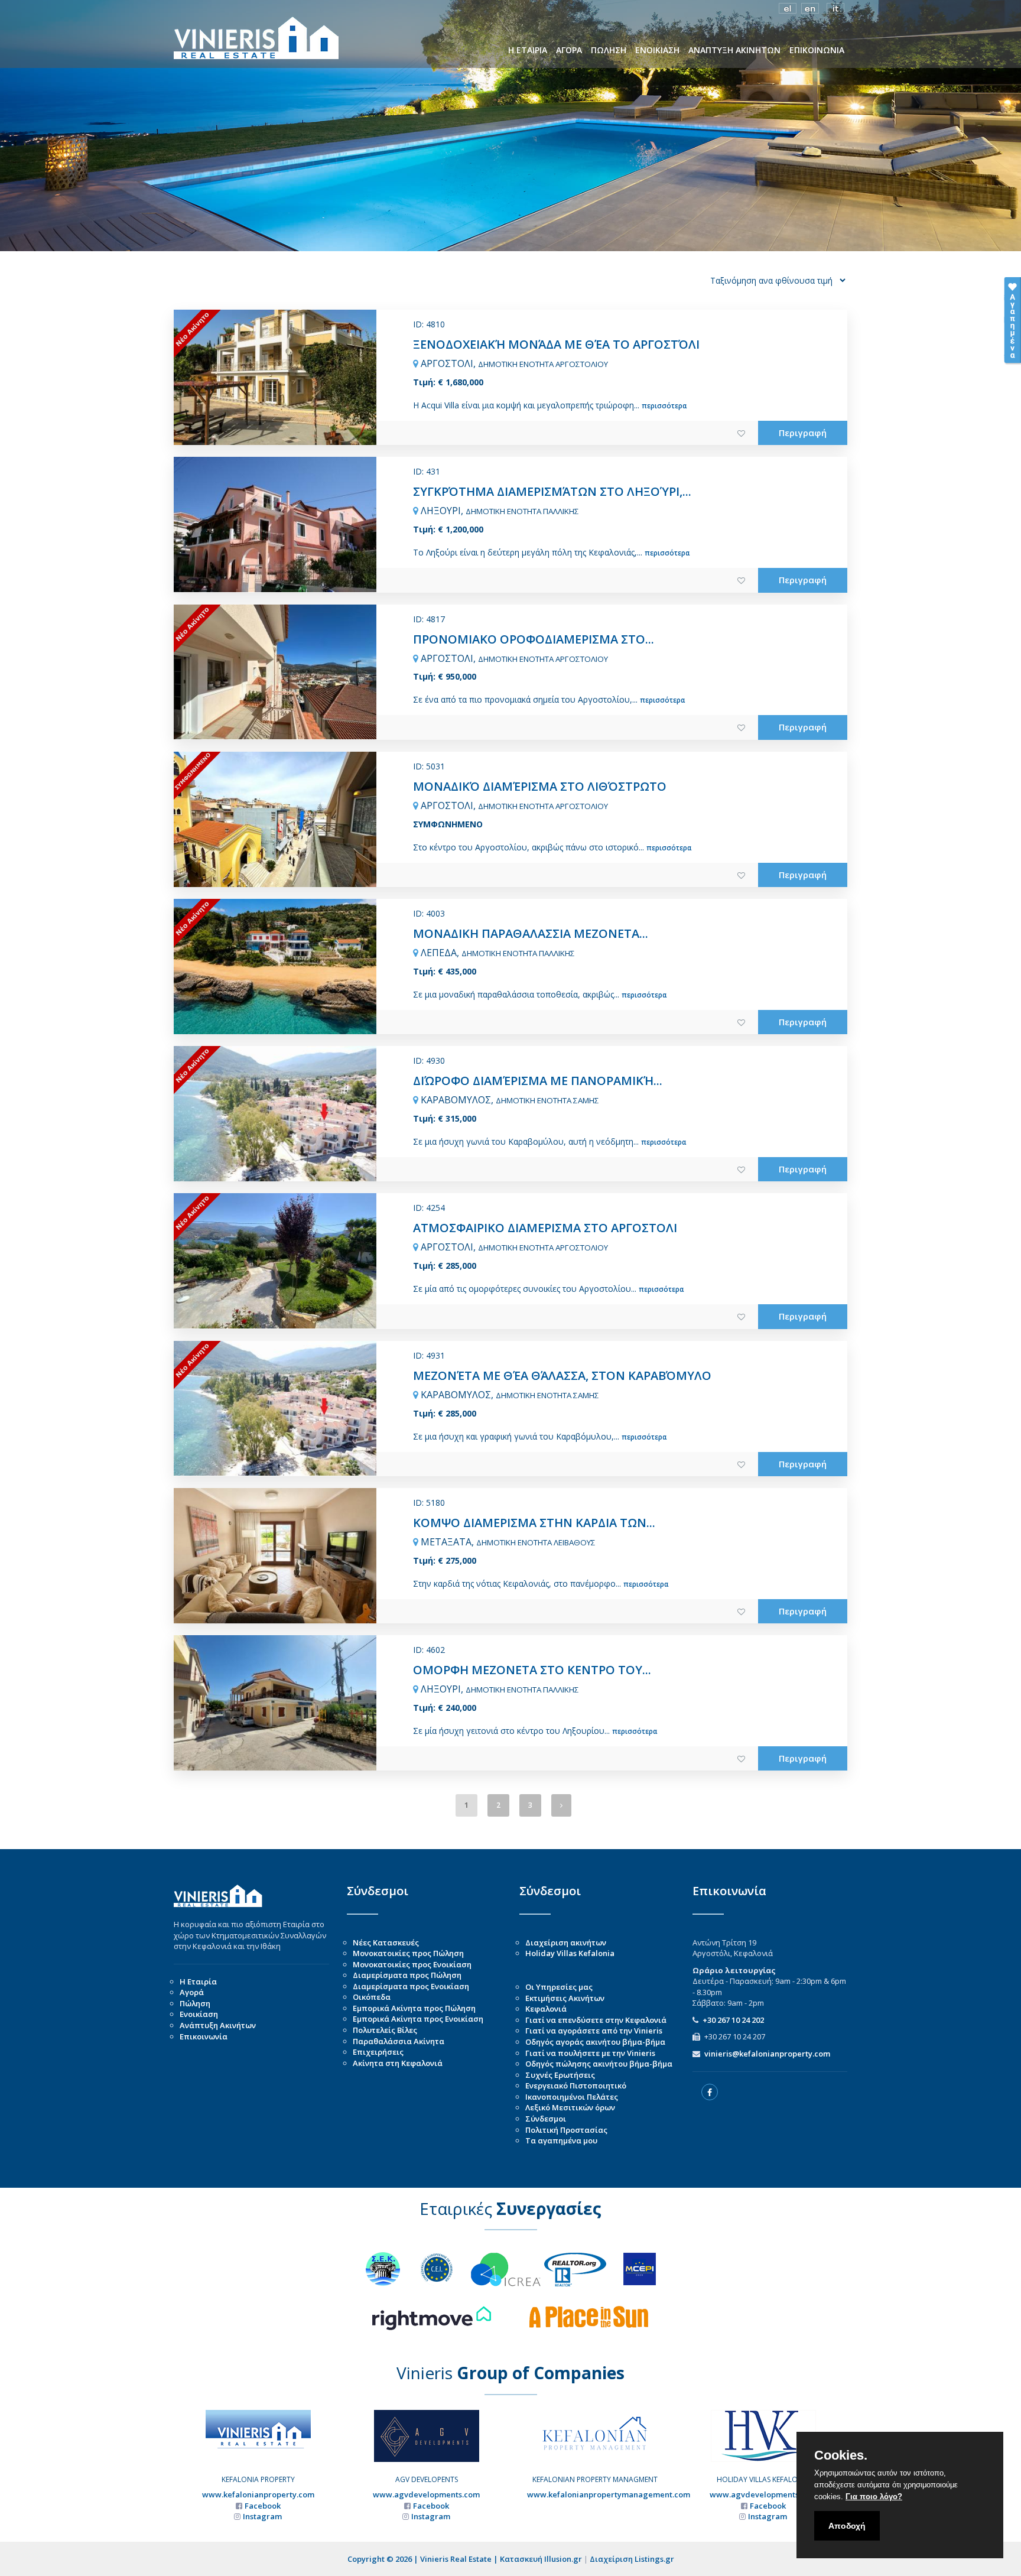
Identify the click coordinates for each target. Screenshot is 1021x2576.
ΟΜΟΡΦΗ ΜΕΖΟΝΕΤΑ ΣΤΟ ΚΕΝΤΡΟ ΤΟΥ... (532, 1670)
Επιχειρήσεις (378, 2052)
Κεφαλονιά (546, 2009)
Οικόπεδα (372, 1997)
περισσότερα (664, 406)
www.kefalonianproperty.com (258, 2494)
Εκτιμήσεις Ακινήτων (565, 1998)
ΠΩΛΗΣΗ (609, 50)
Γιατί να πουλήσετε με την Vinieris (590, 2053)
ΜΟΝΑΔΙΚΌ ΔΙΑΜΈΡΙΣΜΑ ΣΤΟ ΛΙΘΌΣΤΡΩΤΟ (540, 786)
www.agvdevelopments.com (426, 2494)
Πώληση (195, 2003)
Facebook (263, 2506)
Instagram (262, 2516)
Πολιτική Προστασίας (566, 2130)
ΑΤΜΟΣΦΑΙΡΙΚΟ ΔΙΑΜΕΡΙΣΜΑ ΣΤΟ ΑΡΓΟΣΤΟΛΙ (545, 1228)
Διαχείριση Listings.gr (632, 2559)
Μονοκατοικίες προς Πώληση (408, 1953)
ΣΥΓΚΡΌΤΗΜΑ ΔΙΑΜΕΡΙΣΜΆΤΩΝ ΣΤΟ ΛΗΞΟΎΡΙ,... (552, 491)
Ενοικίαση (199, 2014)
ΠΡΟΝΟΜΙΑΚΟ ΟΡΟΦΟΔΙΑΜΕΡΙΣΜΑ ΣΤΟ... (534, 639)
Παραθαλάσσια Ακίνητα (399, 2041)
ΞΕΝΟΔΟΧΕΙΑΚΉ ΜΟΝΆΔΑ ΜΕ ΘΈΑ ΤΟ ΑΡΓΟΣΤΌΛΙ (556, 344)
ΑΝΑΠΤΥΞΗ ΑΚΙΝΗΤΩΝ (734, 50)
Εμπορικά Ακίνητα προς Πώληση (414, 2008)
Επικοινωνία (204, 2036)
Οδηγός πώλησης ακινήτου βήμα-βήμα (599, 2064)
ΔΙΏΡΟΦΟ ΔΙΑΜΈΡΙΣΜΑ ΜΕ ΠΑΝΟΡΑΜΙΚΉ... (538, 1081)
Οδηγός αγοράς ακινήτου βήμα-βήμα (595, 2042)
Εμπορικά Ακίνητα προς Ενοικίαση (418, 2019)
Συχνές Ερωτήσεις (560, 2075)
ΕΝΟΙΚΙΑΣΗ (657, 50)
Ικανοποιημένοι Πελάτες (572, 2097)
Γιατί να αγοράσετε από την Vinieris (594, 2031)
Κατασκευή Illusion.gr (541, 2559)
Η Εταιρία (198, 1981)
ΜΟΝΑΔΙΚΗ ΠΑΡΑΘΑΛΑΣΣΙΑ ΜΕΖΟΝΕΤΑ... (531, 933)
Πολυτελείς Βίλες (385, 2030)
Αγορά (192, 1992)
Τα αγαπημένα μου (561, 2140)
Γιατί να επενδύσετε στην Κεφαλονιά (596, 2020)
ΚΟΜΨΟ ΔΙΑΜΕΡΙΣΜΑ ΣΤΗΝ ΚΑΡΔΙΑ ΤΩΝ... (534, 1523)
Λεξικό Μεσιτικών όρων (570, 2107)
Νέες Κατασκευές (386, 1942)
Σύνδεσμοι (546, 2119)
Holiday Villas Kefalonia (570, 1953)
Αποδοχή (847, 2526)
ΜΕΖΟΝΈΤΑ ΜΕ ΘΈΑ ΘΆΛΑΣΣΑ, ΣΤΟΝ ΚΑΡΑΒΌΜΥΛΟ (562, 1375)
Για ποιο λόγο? (874, 2497)
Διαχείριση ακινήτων (566, 1942)
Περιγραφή (803, 433)
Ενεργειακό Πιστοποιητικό (576, 2086)
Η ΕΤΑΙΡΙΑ (528, 50)
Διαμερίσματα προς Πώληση (407, 1975)
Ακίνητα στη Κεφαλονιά (398, 2063)
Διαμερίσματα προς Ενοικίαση (411, 1986)
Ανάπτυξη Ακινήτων (218, 2025)
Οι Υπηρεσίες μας (559, 1987)
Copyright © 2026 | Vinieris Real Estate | (424, 2559)
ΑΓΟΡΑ (569, 50)
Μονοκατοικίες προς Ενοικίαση (412, 1964)
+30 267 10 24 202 (733, 2020)
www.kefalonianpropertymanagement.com (609, 2494)
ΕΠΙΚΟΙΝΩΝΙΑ (817, 50)
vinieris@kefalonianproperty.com (767, 2054)
